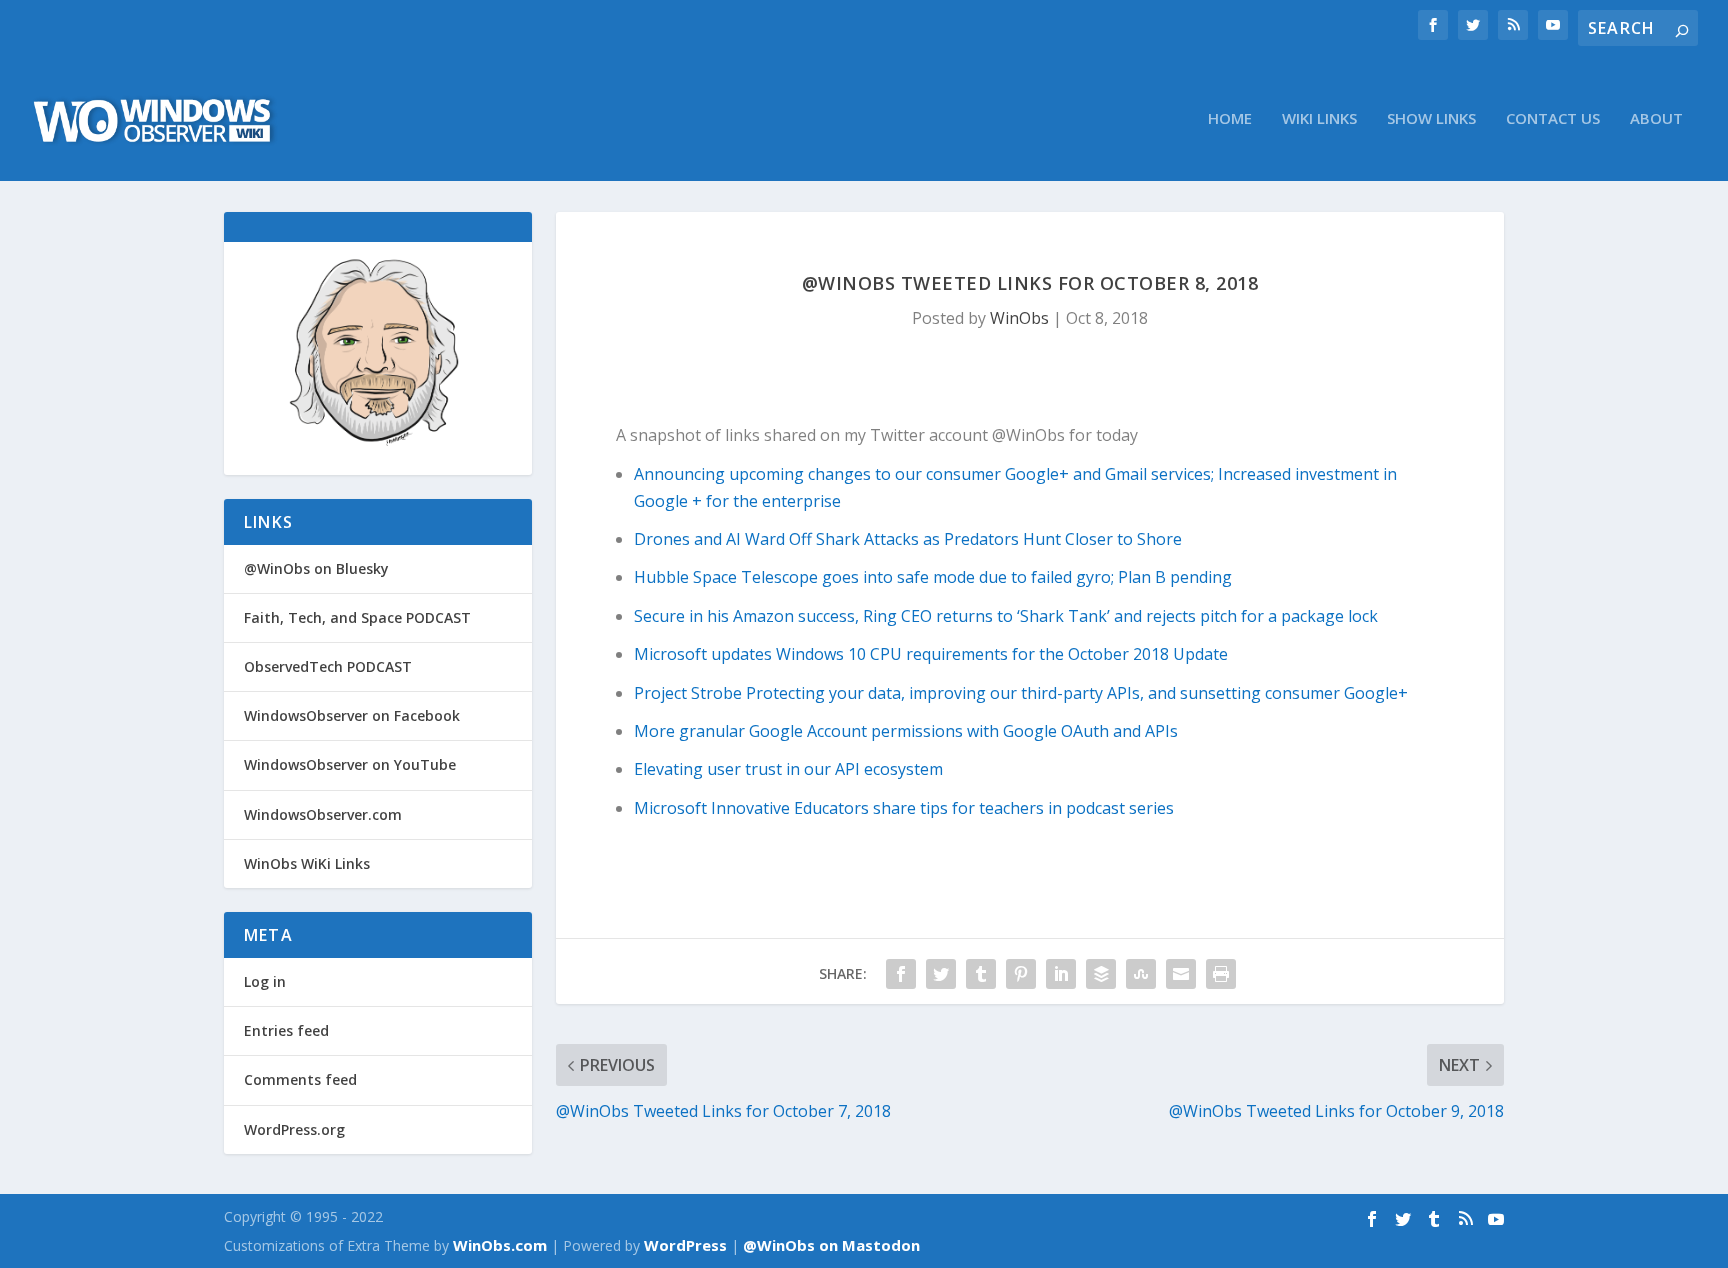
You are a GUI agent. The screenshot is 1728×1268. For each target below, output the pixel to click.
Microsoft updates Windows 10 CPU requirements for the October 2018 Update (931, 654)
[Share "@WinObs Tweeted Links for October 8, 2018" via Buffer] (1101, 974)
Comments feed (300, 1079)
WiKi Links (1319, 119)
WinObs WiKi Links (307, 863)
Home (1230, 119)
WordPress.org (294, 1129)
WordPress (685, 1245)
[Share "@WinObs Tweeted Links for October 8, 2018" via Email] (1181, 974)
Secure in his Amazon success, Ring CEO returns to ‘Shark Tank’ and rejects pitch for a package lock (1006, 616)
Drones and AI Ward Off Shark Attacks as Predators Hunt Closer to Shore (908, 539)
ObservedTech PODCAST (328, 666)
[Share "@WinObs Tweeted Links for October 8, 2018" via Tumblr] (981, 974)
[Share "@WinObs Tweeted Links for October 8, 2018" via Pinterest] (1021, 974)
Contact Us (1553, 119)
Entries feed (286, 1030)
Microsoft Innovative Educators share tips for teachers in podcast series (904, 808)
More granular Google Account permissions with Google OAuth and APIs (906, 731)
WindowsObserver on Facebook (352, 715)
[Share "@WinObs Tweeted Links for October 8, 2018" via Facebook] (901, 974)
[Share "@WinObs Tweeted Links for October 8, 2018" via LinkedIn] (1061, 974)
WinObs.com (500, 1245)
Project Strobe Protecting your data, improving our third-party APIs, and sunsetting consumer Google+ (1021, 693)
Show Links (1431, 119)
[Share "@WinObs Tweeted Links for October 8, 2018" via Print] (1221, 974)
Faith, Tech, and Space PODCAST (357, 617)
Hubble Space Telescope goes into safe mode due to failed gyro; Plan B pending (933, 577)
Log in (265, 981)
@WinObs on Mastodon (831, 1245)
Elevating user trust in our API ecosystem (788, 769)
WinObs (1019, 318)
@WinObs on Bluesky (316, 568)
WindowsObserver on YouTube (350, 764)
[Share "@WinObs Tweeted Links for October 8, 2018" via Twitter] (941, 974)
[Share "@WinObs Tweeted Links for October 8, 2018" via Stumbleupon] (1141, 974)
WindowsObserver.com (323, 814)
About (1656, 119)
